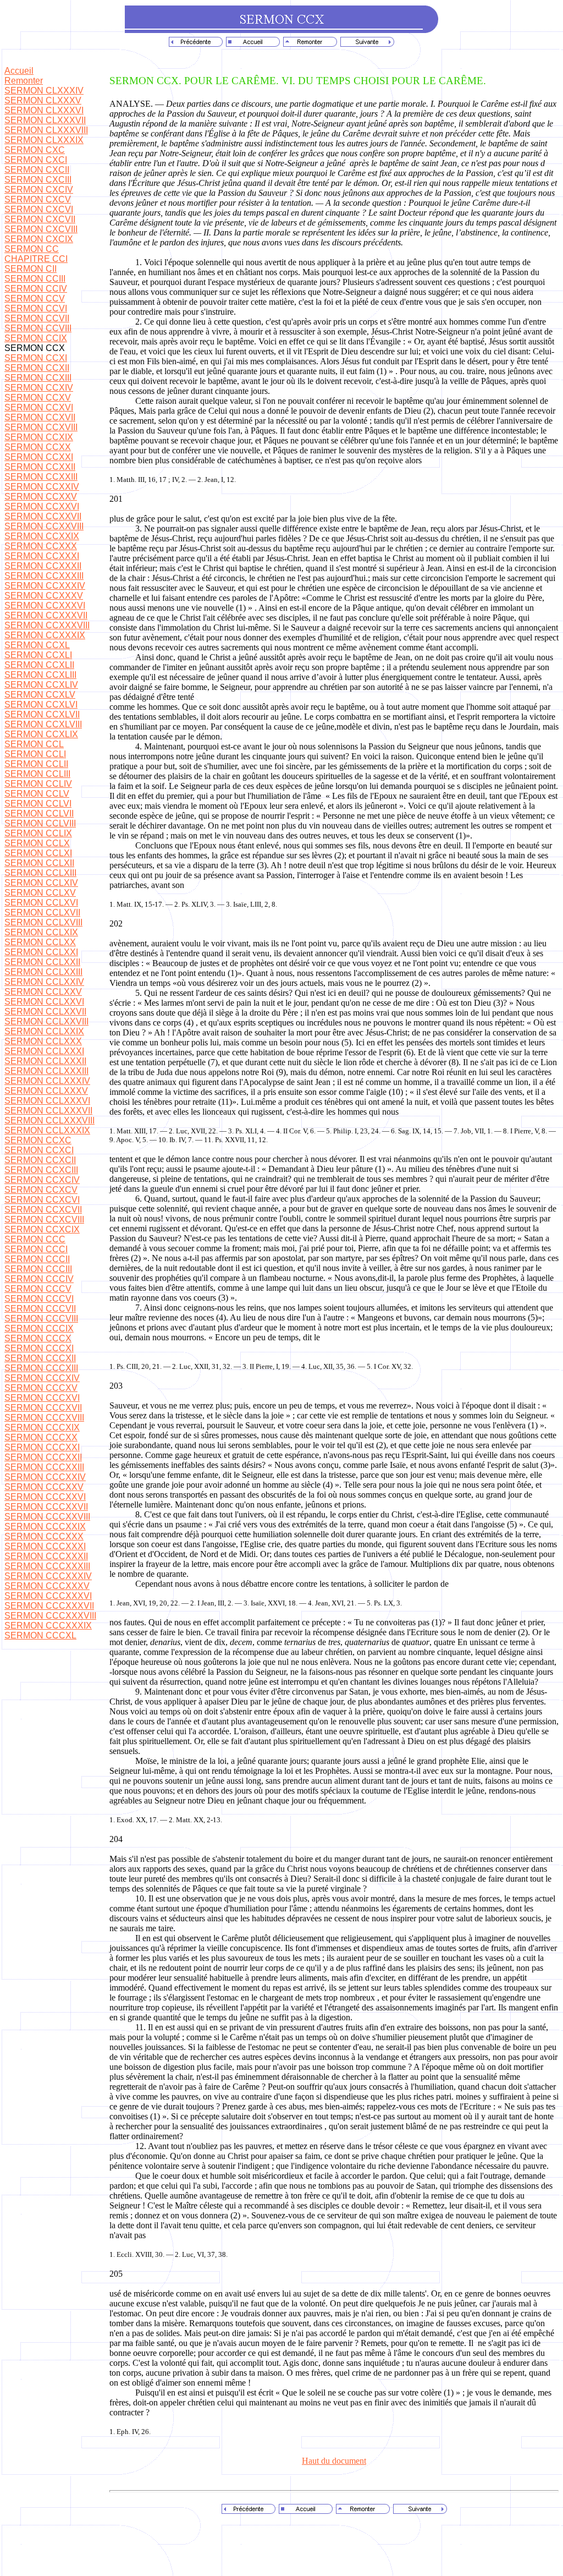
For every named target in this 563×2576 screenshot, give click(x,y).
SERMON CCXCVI (42, 1200)
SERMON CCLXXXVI (47, 1101)
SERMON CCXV (38, 398)
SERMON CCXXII (40, 467)
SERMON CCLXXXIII (46, 1071)
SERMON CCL (34, 744)
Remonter (24, 81)
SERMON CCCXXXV (47, 1586)
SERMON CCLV (37, 794)
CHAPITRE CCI (36, 259)
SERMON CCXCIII (41, 1170)
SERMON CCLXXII (42, 962)
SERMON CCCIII (38, 1269)
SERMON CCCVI (39, 1299)
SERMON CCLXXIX (44, 1031)
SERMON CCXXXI (42, 556)
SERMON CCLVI (38, 804)
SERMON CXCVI (39, 209)
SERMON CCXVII (40, 417)
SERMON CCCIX (39, 1328)
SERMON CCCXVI (42, 1398)
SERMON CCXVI (39, 407)
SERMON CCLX (37, 843)
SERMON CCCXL (40, 1635)
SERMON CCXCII (40, 1160)
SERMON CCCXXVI (45, 1497)
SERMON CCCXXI (42, 1447)
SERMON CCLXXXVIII (49, 1120)
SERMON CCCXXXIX (48, 1626)
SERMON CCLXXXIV (47, 1081)
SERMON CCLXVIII (43, 922)
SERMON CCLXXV (43, 992)
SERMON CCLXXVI (44, 1002)
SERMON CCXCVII (43, 1210)
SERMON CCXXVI (42, 506)
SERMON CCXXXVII (46, 615)
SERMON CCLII (36, 764)
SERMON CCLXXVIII (46, 1021)
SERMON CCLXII (39, 863)
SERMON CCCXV (41, 1388)
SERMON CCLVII (39, 813)
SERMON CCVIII (38, 328)
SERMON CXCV (38, 199)
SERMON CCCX (38, 1338)
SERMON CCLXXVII (45, 1012)
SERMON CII (31, 269)
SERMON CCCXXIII (44, 1467)
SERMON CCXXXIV (45, 586)
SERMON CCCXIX (42, 1427)
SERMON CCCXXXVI (48, 1596)
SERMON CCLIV (38, 784)
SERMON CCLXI (38, 853)
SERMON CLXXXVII (45, 120)
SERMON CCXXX (41, 546)
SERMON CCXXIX (42, 536)
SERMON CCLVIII (40, 823)
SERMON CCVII (37, 318)
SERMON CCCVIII (41, 1319)
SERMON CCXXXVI (45, 605)
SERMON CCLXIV (41, 883)
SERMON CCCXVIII (44, 1418)
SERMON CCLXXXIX (47, 1130)
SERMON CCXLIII (40, 675)
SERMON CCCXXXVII (49, 1606)
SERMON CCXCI (39, 1150)
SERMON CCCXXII (43, 1457)
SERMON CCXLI (38, 655)
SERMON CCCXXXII (46, 1556)
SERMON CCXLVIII (43, 724)
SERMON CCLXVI (41, 903)
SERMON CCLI (35, 754)
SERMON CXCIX (39, 239)
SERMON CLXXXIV (44, 91)
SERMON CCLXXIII (43, 972)
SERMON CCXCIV (42, 1180)
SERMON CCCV (38, 1289)
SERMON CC (32, 249)
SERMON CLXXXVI (44, 110)
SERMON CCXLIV (41, 685)
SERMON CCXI (36, 358)
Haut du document (334, 2461)
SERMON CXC (35, 150)
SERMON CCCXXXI (45, 1546)
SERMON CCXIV (39, 388)
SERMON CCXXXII (43, 566)
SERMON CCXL (37, 645)
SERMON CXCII (37, 170)
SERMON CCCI (36, 1249)
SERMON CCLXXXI (44, 1051)
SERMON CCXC (38, 1140)
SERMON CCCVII (40, 1309)
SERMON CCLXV (40, 893)
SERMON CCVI (36, 308)
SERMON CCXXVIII (44, 526)
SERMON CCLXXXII (45, 1061)
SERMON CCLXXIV (44, 982)
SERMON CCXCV (41, 1190)
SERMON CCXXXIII (44, 576)
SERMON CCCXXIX (45, 1527)
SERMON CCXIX (39, 437)
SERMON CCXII (37, 368)
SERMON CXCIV (39, 190)
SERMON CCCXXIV (45, 1477)
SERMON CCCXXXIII (47, 1566)
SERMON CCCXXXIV (48, 1576)
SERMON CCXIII (38, 378)
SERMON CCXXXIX (45, 635)
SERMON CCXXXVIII (47, 625)
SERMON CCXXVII (43, 516)
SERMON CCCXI (39, 1348)
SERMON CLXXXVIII (46, 130)
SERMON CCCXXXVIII (50, 1616)
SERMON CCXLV (40, 695)
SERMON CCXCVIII (44, 1220)
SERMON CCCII (37, 1259)
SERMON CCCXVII (43, 1408)
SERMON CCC (35, 1239)
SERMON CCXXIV (42, 487)
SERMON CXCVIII (41, 229)
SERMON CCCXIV (42, 1378)
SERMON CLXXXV (43, 100)
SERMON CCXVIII (41, 427)
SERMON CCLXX (40, 942)
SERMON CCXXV (41, 497)
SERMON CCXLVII (42, 714)
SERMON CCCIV (39, 1279)
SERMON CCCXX (41, 1437)
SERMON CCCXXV (44, 1487)
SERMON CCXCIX (42, 1229)
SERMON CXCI (36, 160)
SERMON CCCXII (40, 1358)
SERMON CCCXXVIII (47, 1517)
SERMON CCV (35, 298)
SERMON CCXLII (39, 665)
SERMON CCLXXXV (46, 1091)
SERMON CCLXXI (41, 952)
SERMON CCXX (38, 447)
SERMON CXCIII (38, 180)
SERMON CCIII (35, 279)
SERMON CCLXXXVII (48, 1111)
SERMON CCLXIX (41, 932)
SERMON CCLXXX (43, 1041)
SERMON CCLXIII (40, 873)
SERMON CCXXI (39, 457)
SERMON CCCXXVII (46, 1507)
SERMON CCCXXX (44, 1536)
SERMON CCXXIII (41, 477)
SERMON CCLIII (37, 774)
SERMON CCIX (36, 338)
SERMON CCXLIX (41, 734)
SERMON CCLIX (38, 833)
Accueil (19, 71)
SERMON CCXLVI (41, 705)
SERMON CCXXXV (44, 596)
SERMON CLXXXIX (44, 140)
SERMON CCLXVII (42, 912)
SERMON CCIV (36, 289)
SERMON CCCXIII (41, 1368)
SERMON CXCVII (40, 219)
